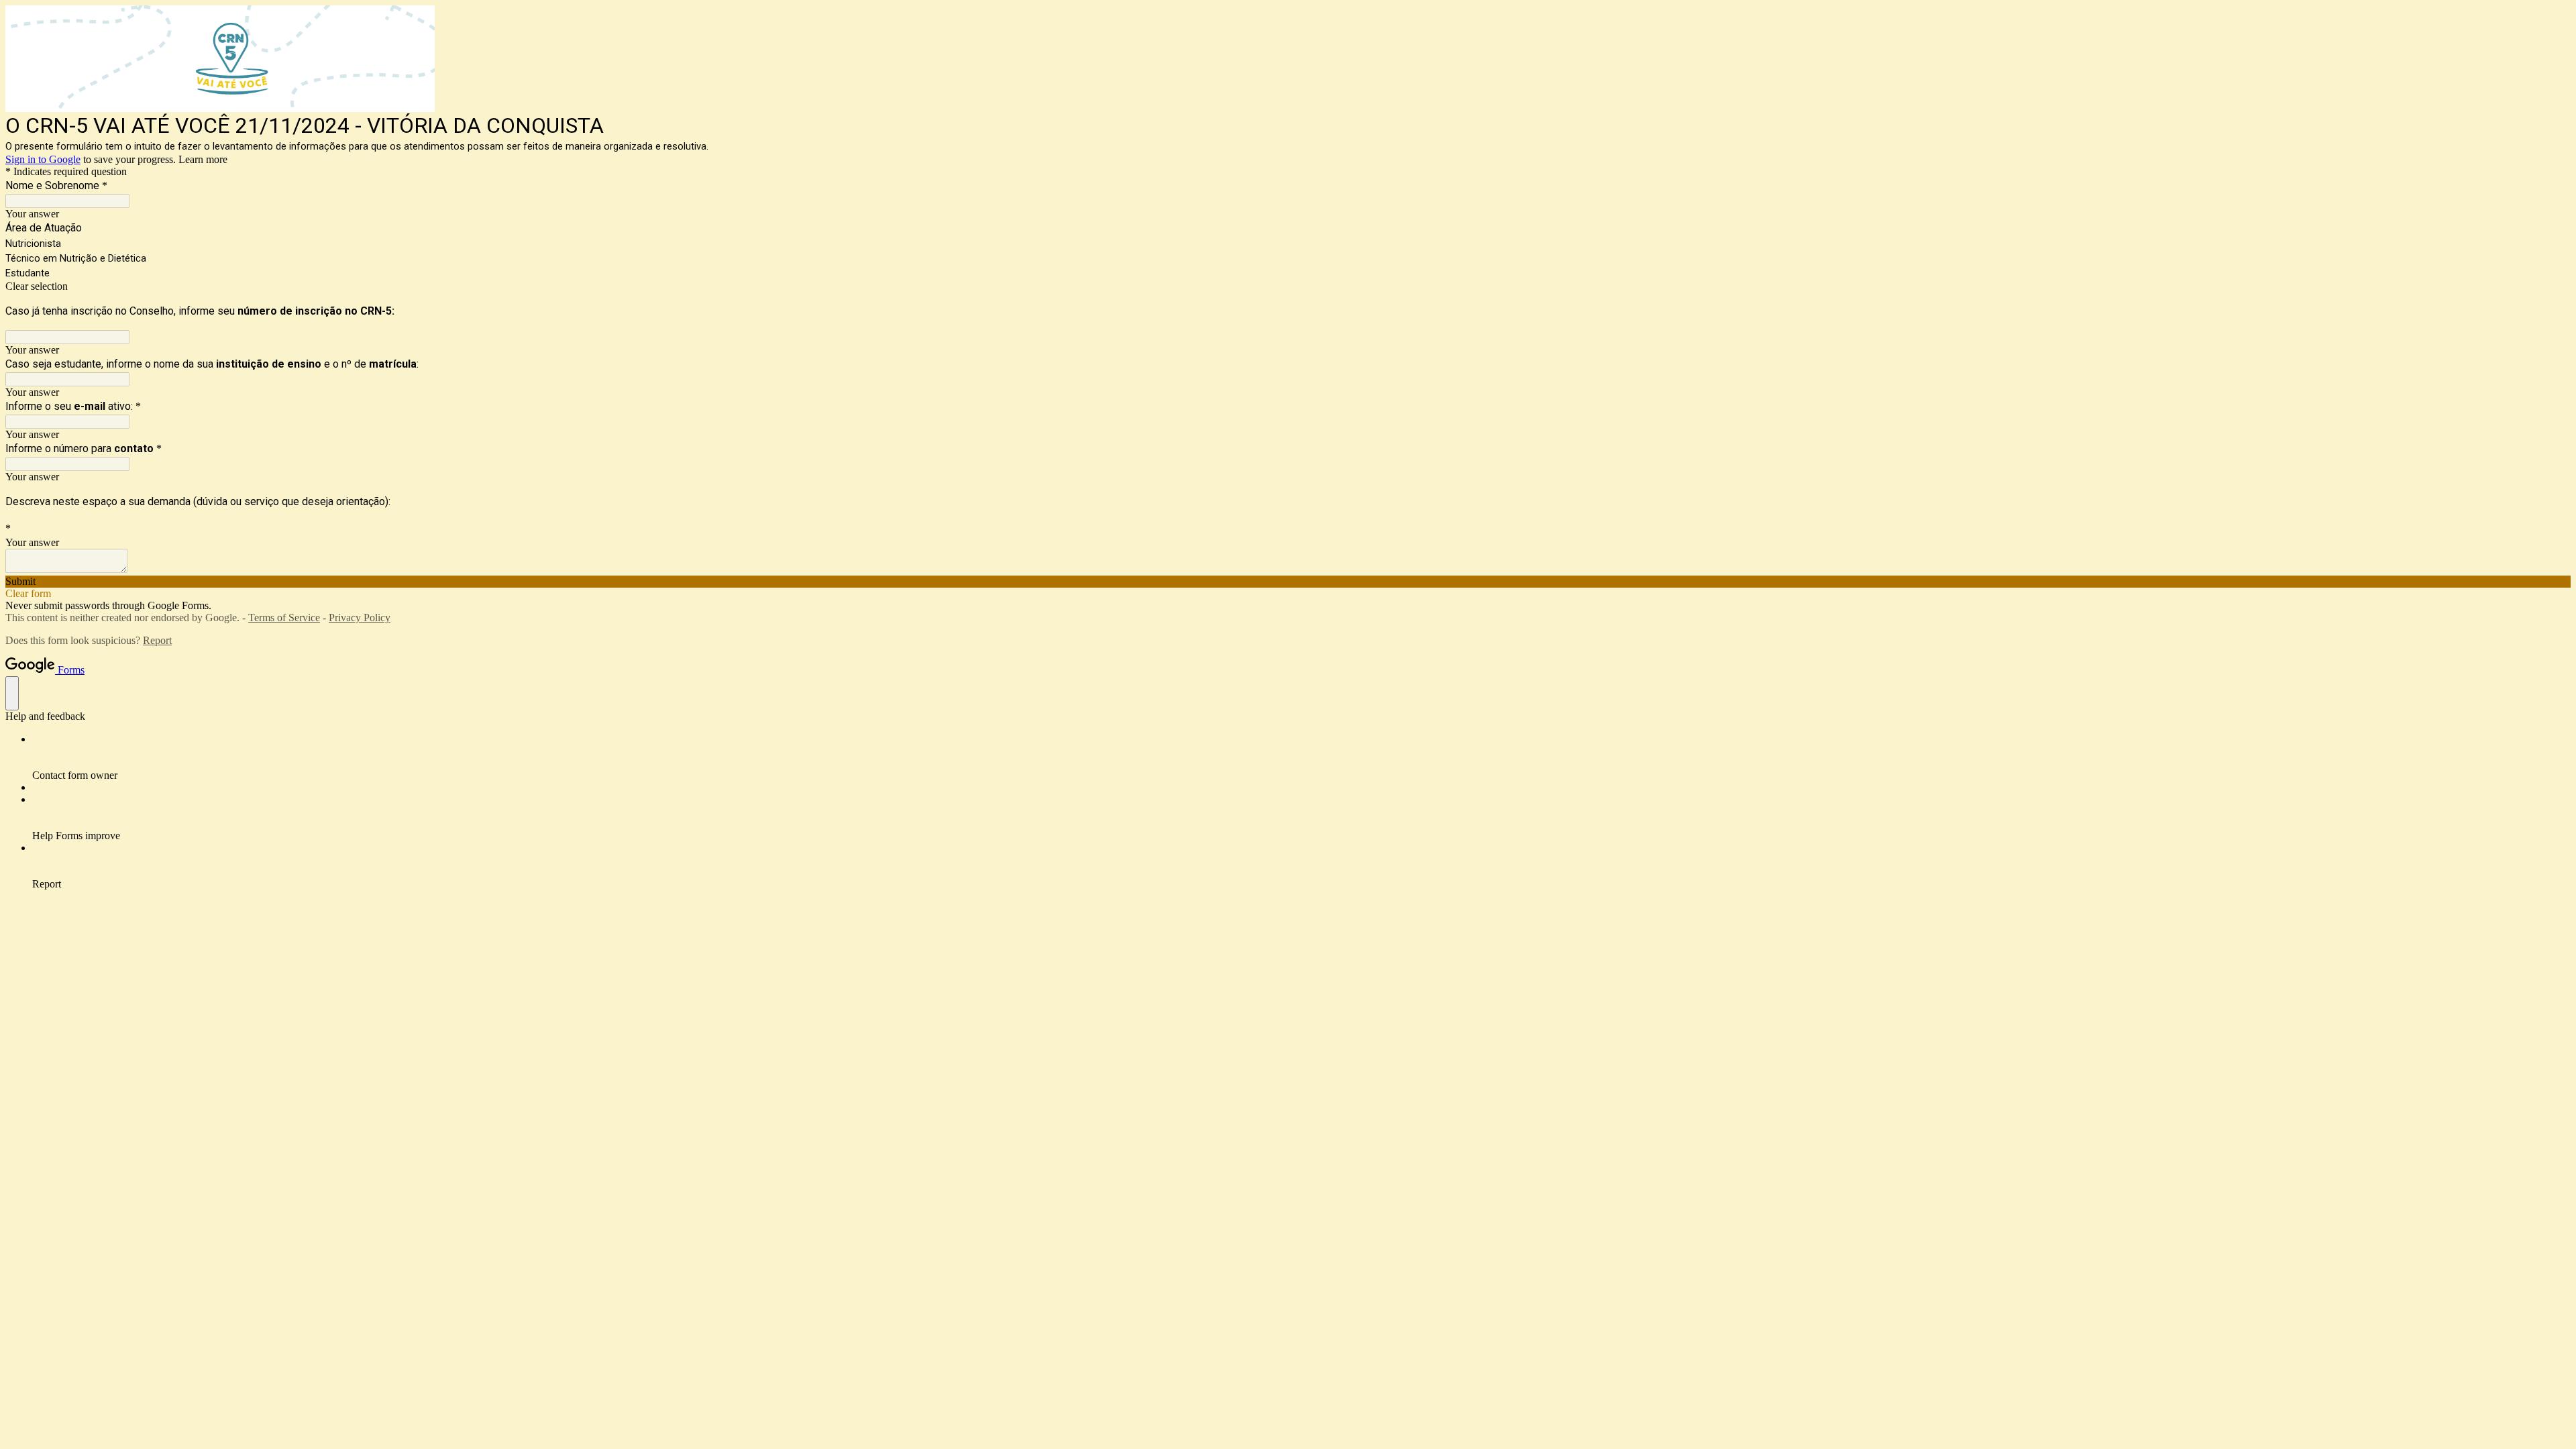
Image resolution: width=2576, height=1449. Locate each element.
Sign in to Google (43, 159)
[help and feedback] (12, 693)
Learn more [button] (203, 159)
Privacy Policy (360, 618)
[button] (1288, 286)
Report (157, 640)
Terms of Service (284, 618)
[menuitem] (1301, 757)
